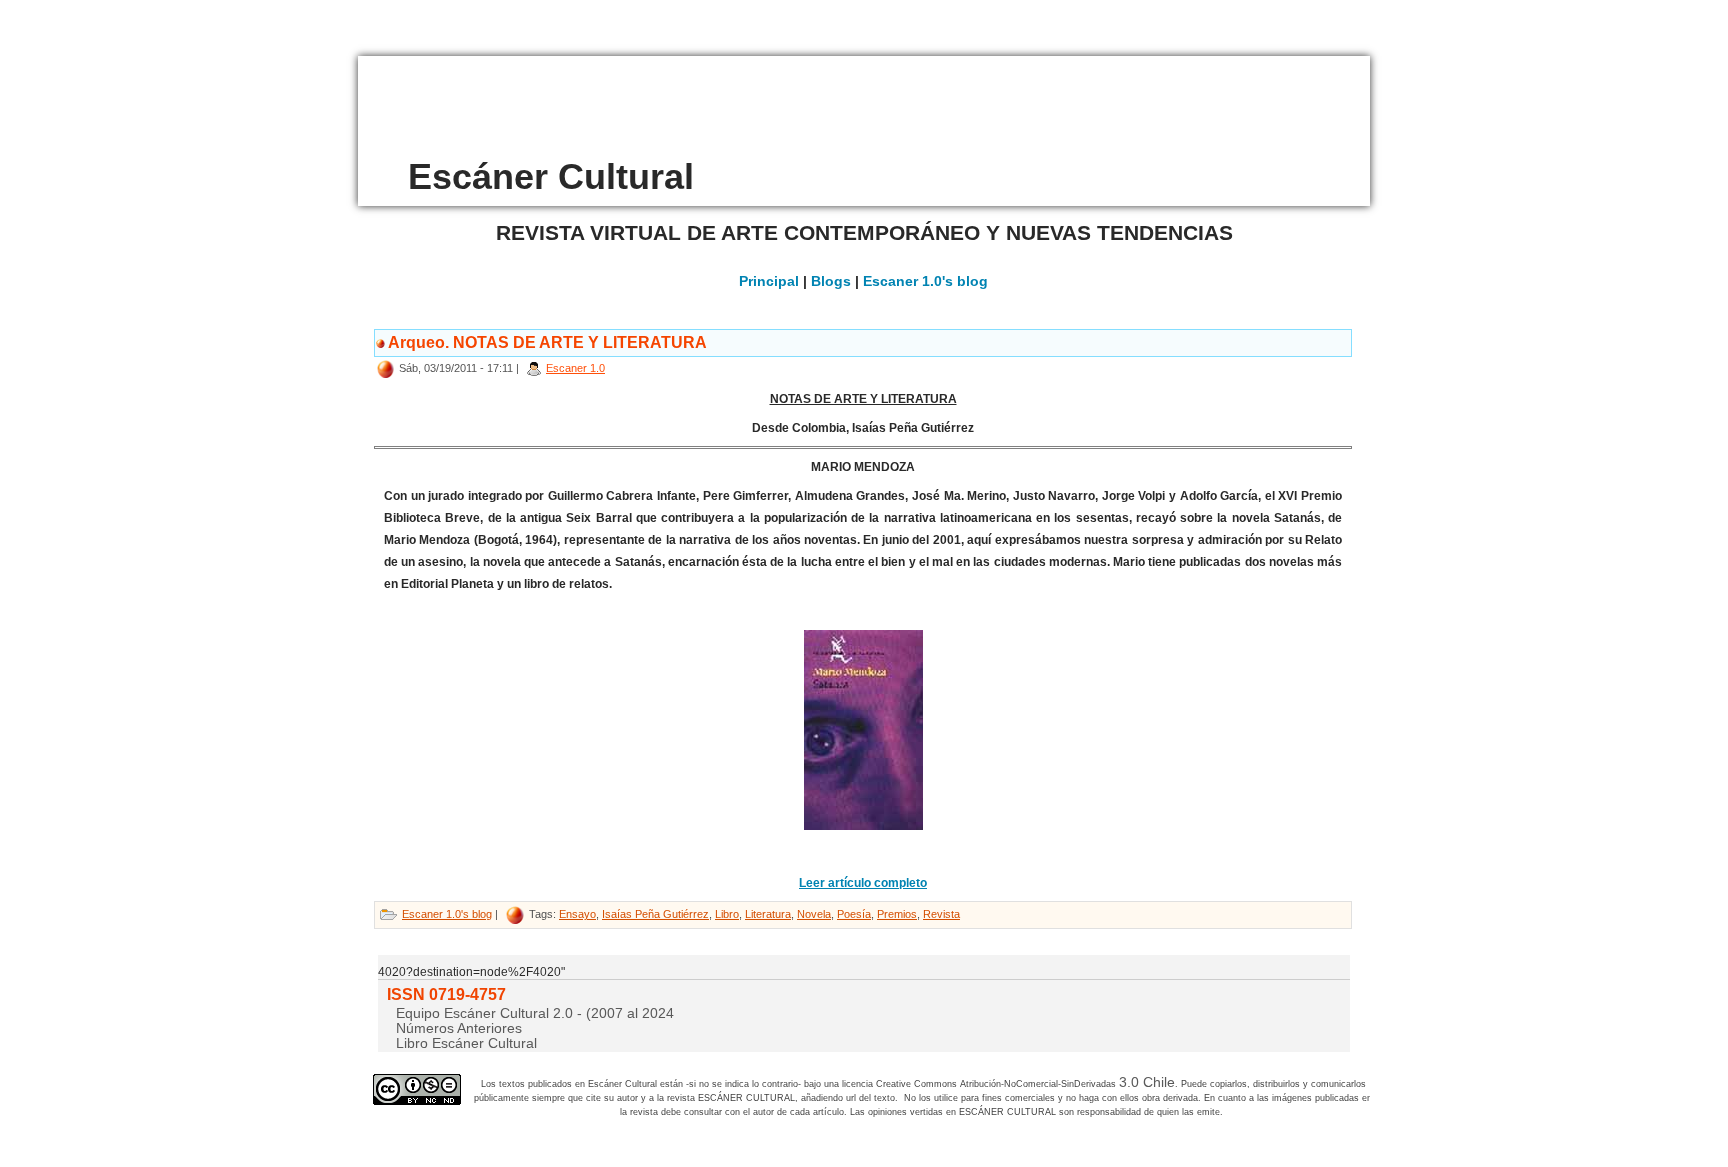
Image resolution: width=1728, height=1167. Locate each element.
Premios (897, 914)
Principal (769, 281)
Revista (941, 914)
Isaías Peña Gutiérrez (655, 914)
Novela (814, 914)
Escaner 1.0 (575, 368)
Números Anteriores (459, 1028)
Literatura (768, 914)
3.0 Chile (1147, 1082)
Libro (727, 914)
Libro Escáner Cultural (466, 1043)
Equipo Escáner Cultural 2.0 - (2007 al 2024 (535, 1013)
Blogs (831, 281)
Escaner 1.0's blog (925, 281)
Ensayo (577, 914)
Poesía (854, 914)
